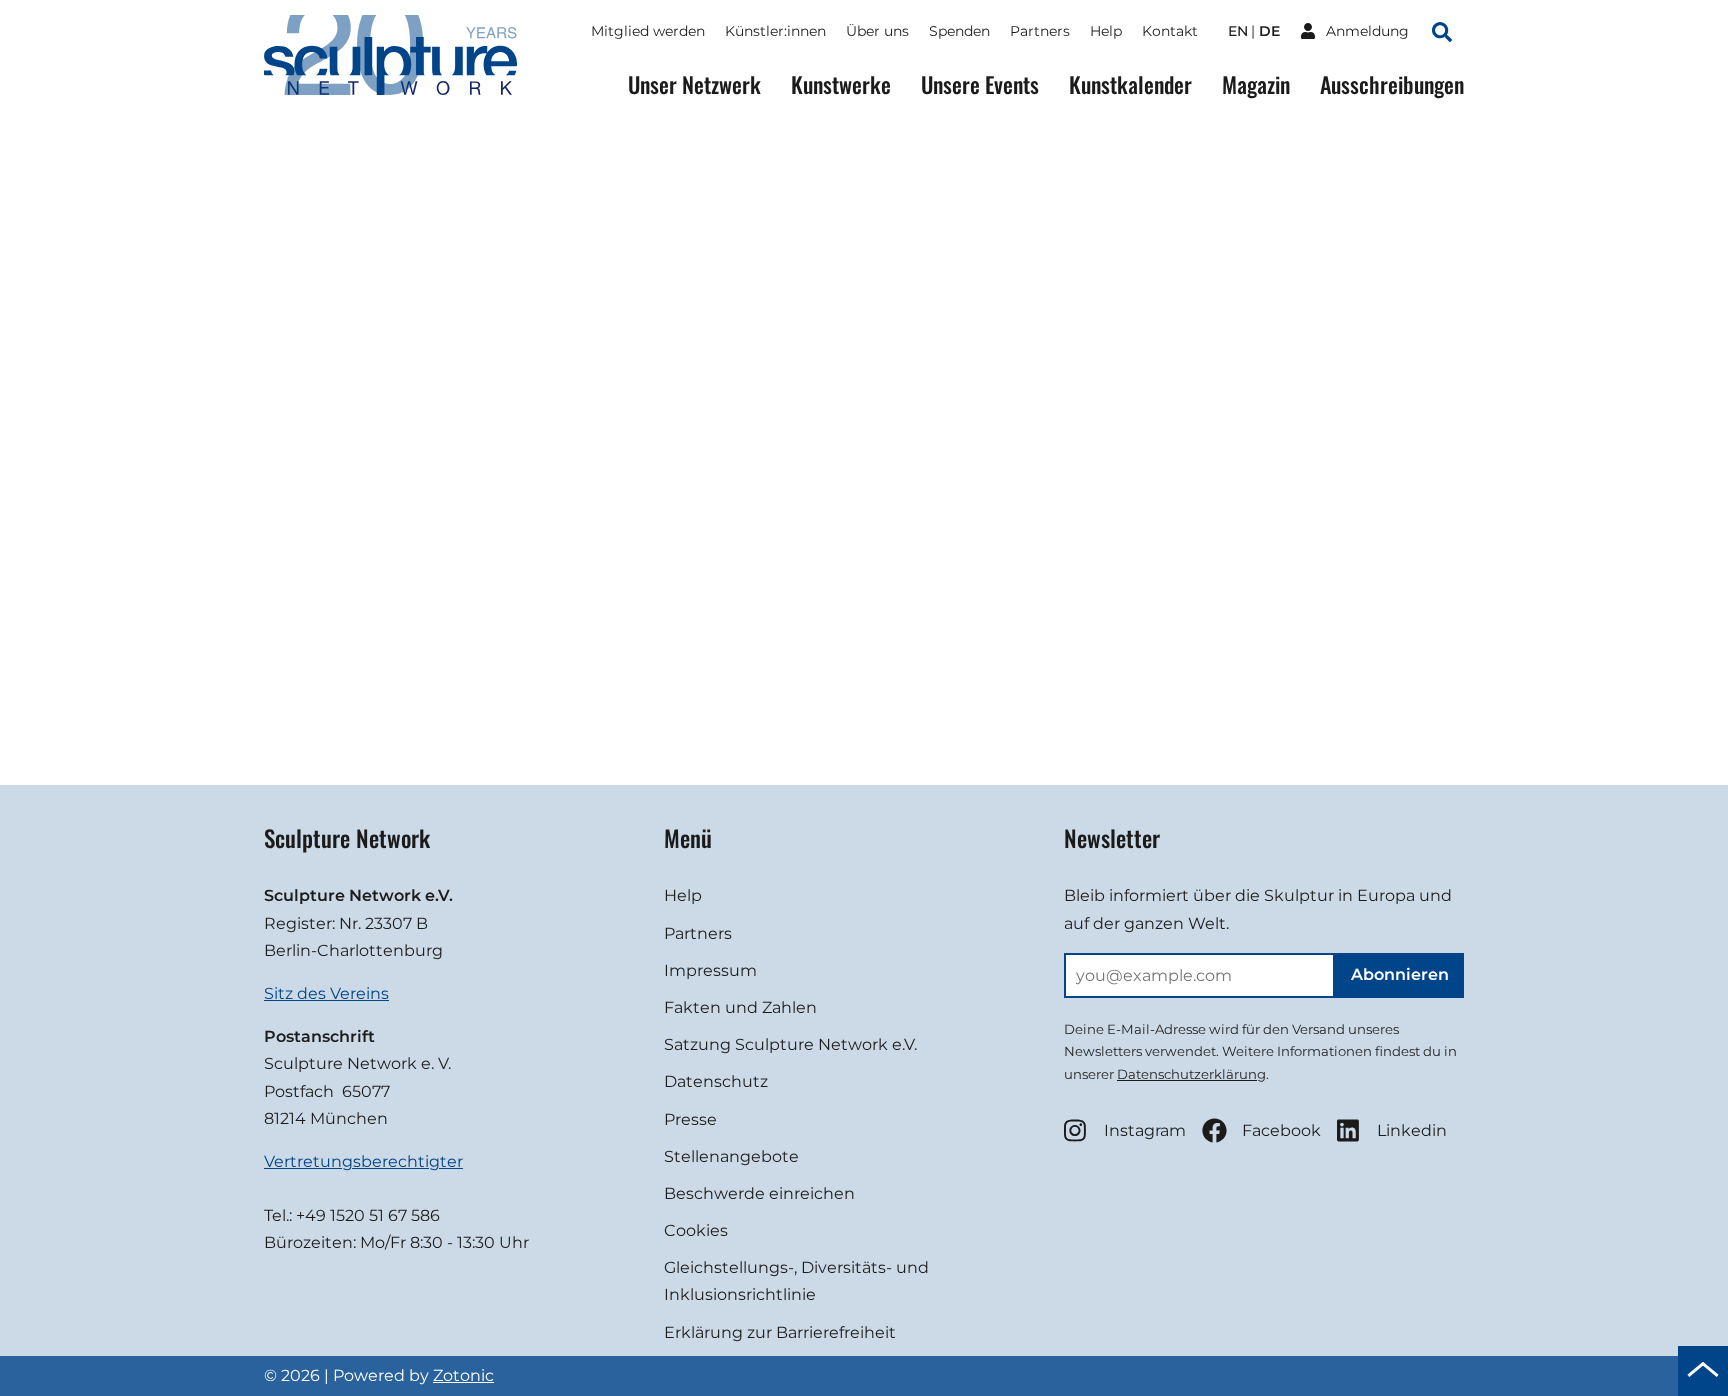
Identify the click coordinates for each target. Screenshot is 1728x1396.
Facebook (1281, 1130)
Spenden (959, 31)
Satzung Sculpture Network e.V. (790, 1044)
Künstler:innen (775, 31)
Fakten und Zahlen (740, 1007)
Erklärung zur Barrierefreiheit (780, 1332)
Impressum (710, 970)
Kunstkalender (1130, 84)
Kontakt (1170, 31)
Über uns (877, 31)
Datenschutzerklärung (1191, 1074)
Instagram (1145, 1130)
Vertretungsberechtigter (363, 1161)
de (1269, 31)
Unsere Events (980, 84)
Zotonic (463, 1375)
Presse (690, 1119)
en (1238, 31)
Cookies (696, 1230)
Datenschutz (716, 1081)
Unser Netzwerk (694, 84)
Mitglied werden (648, 31)
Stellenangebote (731, 1156)
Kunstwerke (841, 84)
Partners (1040, 31)
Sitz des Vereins (326, 993)
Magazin (1256, 84)
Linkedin (1412, 1130)
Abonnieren (1400, 974)
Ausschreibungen (1392, 84)
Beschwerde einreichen (759, 1193)
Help (1106, 31)
